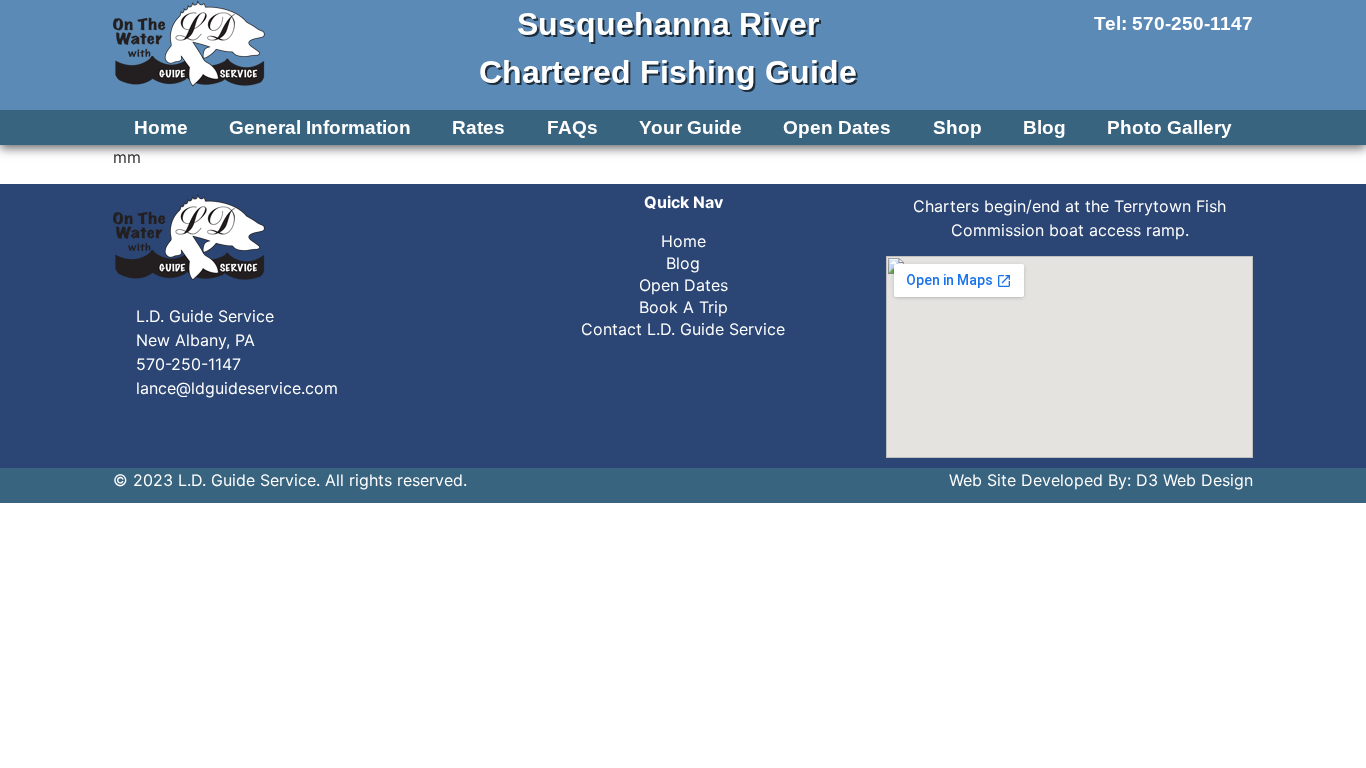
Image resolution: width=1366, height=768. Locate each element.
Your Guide (690, 128)
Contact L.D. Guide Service (683, 329)
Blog (1044, 128)
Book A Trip (683, 307)
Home (161, 128)
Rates (478, 128)
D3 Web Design (1194, 480)
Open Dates (837, 128)
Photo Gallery (1169, 128)
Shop (957, 128)
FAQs (572, 128)
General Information (320, 128)
